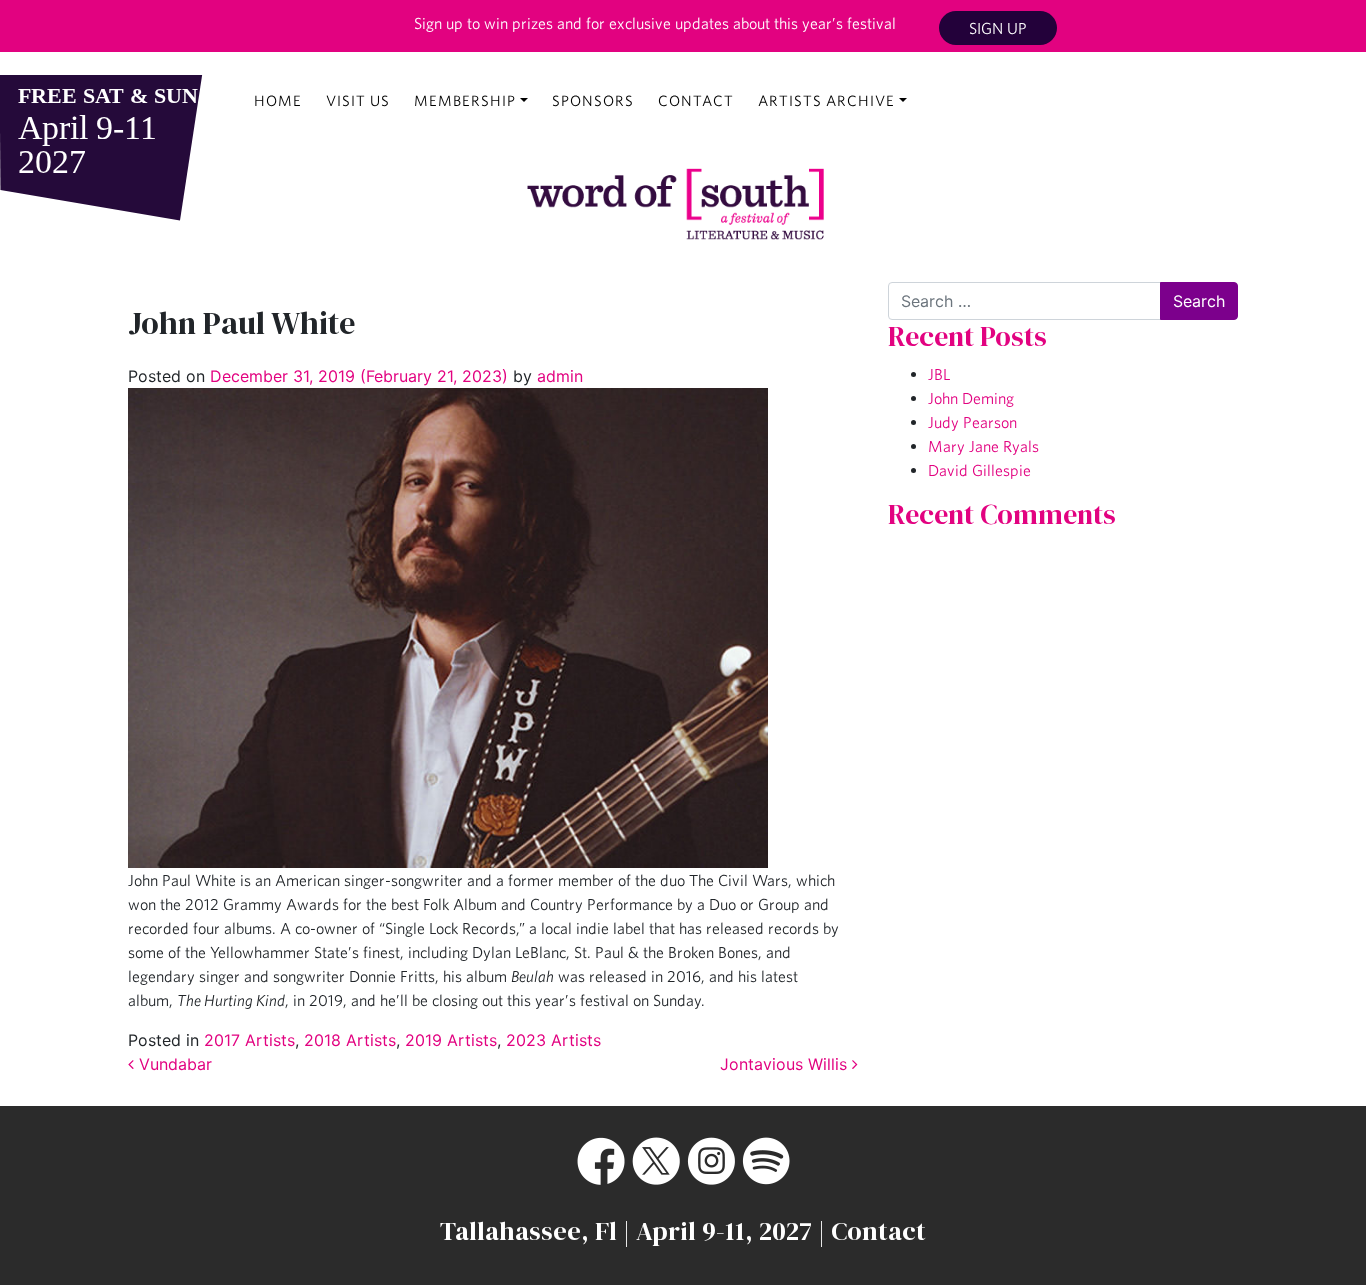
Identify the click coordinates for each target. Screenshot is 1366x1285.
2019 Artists (451, 1040)
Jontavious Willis (786, 1064)
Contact (696, 100)
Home (278, 100)
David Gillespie (979, 470)
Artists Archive (826, 100)
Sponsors (593, 100)
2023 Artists (553, 1040)
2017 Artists (249, 1040)
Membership (465, 100)
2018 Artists (350, 1040)
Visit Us (358, 100)
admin (557, 376)
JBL (939, 374)
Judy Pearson (972, 422)
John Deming (971, 398)
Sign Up (998, 28)
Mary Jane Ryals (983, 446)
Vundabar (173, 1064)
